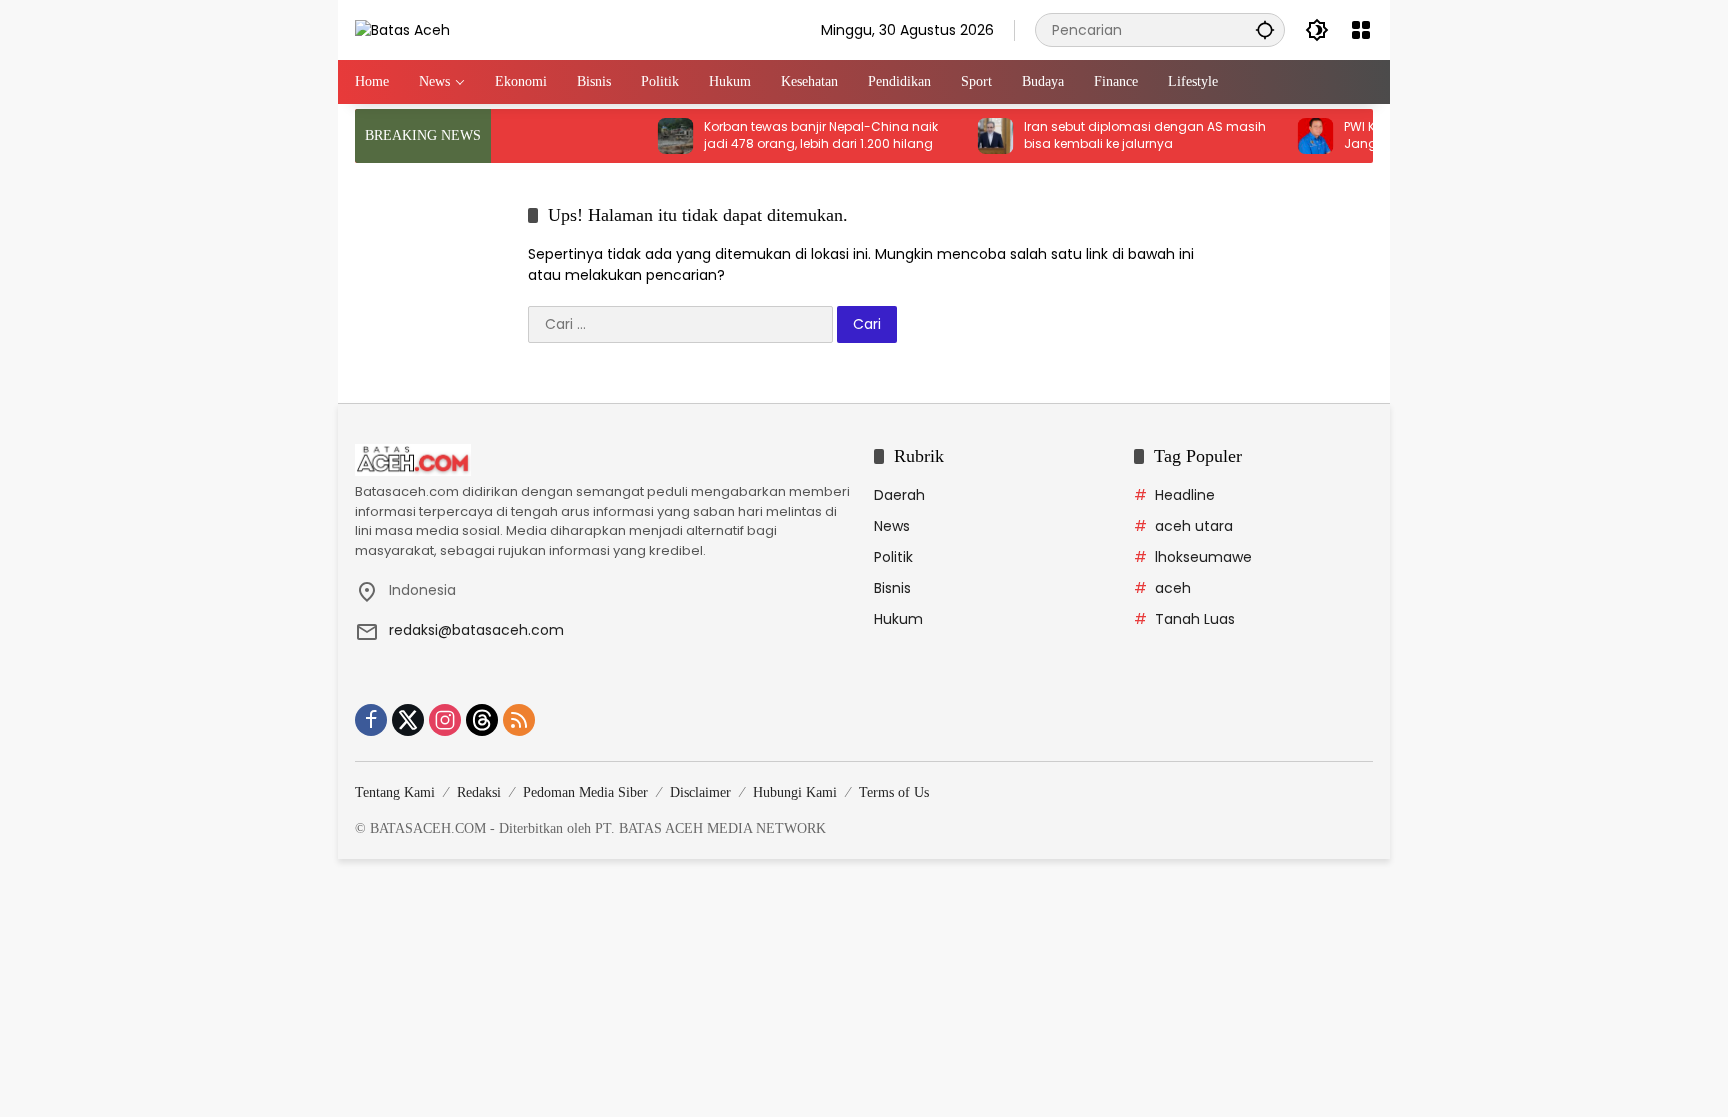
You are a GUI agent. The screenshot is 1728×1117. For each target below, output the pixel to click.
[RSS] (519, 720)
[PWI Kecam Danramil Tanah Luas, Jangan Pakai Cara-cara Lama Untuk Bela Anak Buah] (1295, 136)
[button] (1265, 29)
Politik (893, 557)
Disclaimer (700, 792)
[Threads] (482, 720)
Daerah (899, 495)
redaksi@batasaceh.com (476, 630)
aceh (1173, 588)
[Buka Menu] (1361, 30)
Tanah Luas (1195, 619)
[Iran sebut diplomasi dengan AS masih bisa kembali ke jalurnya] (975, 136)
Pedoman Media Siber (585, 792)
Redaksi (479, 792)
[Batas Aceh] (402, 29)
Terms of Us (894, 792)
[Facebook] (371, 720)
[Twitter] (408, 720)
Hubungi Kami (795, 792)
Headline (1185, 495)
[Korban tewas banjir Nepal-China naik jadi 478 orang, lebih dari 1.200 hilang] (655, 136)
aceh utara (1194, 526)
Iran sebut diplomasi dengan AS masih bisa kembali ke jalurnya (1124, 135)
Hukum (898, 619)
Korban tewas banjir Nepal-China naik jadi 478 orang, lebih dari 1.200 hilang (800, 135)
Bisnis (892, 588)
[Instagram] (445, 720)
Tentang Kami (395, 792)
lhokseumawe (1203, 557)
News (892, 526)
